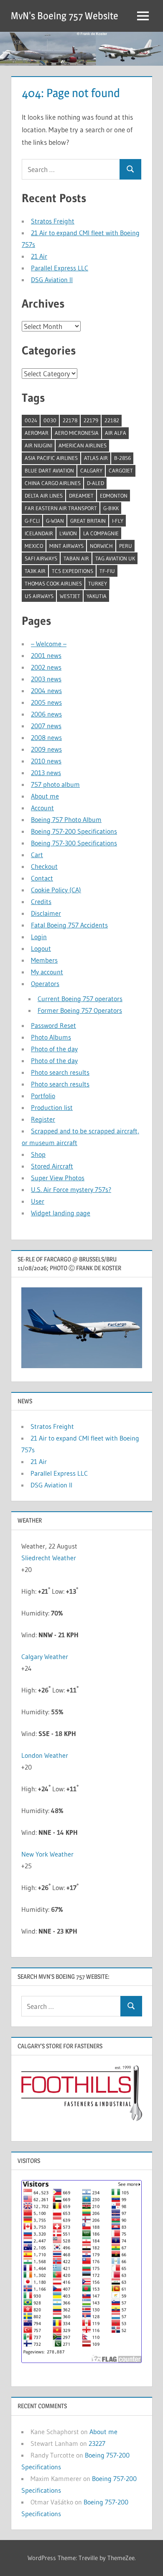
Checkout (44, 866)
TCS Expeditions (73, 571)
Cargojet (121, 470)
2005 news (46, 702)
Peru (126, 546)
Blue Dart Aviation (49, 470)
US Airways (39, 596)
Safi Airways (41, 558)
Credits (41, 901)
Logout (41, 948)
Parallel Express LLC (60, 268)
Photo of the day (54, 1049)
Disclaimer (46, 913)
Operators (45, 984)
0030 (50, 420)
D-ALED (96, 483)
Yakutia (97, 596)
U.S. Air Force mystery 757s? (71, 1189)
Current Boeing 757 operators (80, 999)
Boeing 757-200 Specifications (74, 831)
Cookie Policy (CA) (56, 890)
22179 (91, 420)
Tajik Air (35, 571)
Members (44, 960)
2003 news (46, 679)
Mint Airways (66, 546)
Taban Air (76, 558)
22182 (112, 420)
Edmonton (114, 496)
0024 (31, 420)
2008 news (46, 737)
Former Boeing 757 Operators (80, 1010)
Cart (37, 855)
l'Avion (68, 533)
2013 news (46, 773)
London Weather (45, 1755)
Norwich (101, 546)
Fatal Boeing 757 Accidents (69, 925)
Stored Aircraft (52, 1166)
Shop (38, 1154)
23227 (97, 2443)
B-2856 (122, 458)
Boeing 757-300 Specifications (74, 843)
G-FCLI (32, 521)
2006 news (46, 714)
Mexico (34, 546)
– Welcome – (49, 644)
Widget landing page (61, 1213)
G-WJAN (55, 521)
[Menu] (143, 16)
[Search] (130, 169)
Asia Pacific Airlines (51, 458)
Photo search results (60, 1072)
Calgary (91, 470)
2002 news (46, 667)
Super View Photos (58, 1178)
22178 (70, 420)
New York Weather (47, 1854)
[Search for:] (71, 169)
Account (42, 808)
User (38, 1201)
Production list (52, 1107)
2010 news (46, 761)
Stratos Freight (53, 221)
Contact (42, 878)
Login (39, 937)
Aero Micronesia (77, 433)
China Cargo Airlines (53, 483)
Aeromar (37, 433)
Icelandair (39, 533)
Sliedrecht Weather (50, 1558)
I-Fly (118, 521)
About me (45, 796)
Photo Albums (51, 1037)
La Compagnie (101, 533)
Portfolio (43, 1096)
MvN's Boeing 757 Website (65, 16)
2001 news (46, 655)
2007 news (46, 726)
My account (47, 972)
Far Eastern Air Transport (61, 508)
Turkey (98, 583)
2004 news (46, 691)
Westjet (70, 596)
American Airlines (83, 445)
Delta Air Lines (44, 496)
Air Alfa (116, 433)
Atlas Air (96, 458)
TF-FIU (107, 571)
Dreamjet (81, 496)
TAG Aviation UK (115, 558)
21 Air (39, 256)
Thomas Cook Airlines (53, 583)
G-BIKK (111, 508)
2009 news (46, 749)
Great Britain (88, 521)
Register (43, 1119)
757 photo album (55, 784)
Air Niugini (38, 445)
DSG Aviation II (52, 280)
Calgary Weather (45, 1657)
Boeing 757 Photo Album (66, 819)
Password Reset (53, 1025)
